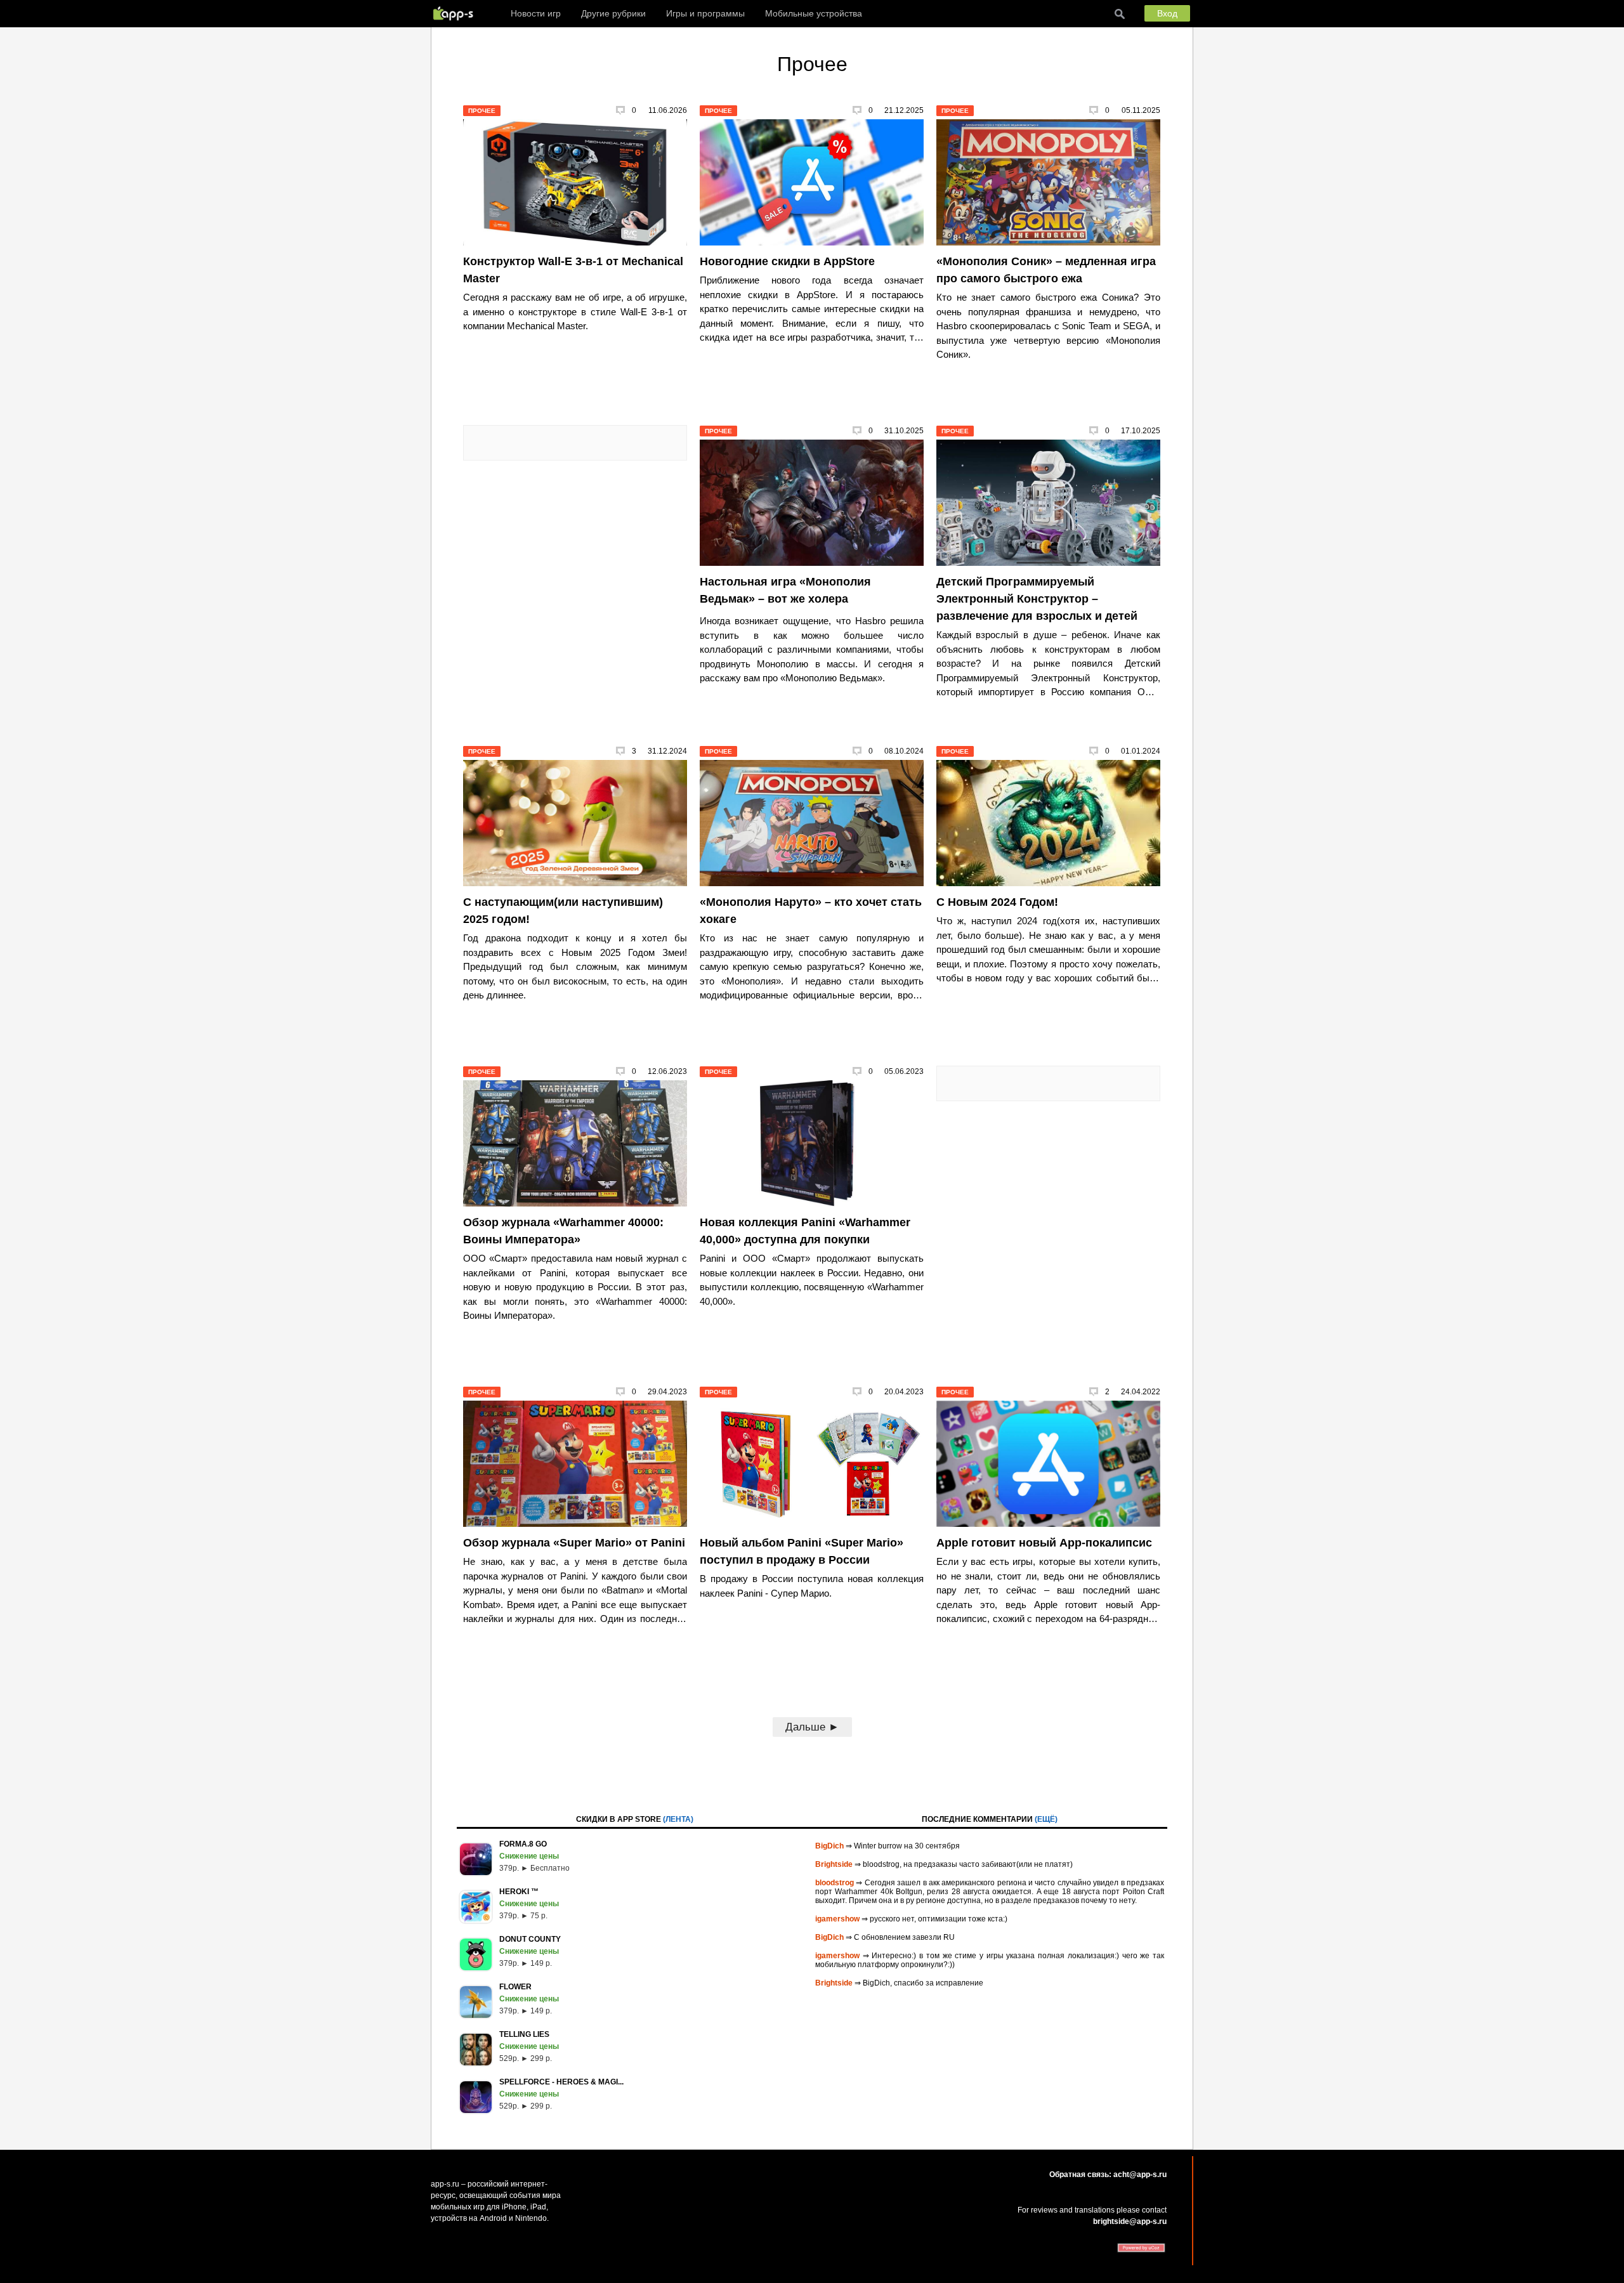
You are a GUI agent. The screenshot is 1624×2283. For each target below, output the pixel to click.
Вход (1167, 13)
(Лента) (678, 1819)
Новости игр (536, 13)
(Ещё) (1046, 1819)
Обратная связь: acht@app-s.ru (1108, 2175)
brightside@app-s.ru (1130, 2221)
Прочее (482, 111)
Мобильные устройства (814, 13)
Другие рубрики (613, 13)
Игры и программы (705, 13)
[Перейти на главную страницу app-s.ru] (456, 13)
